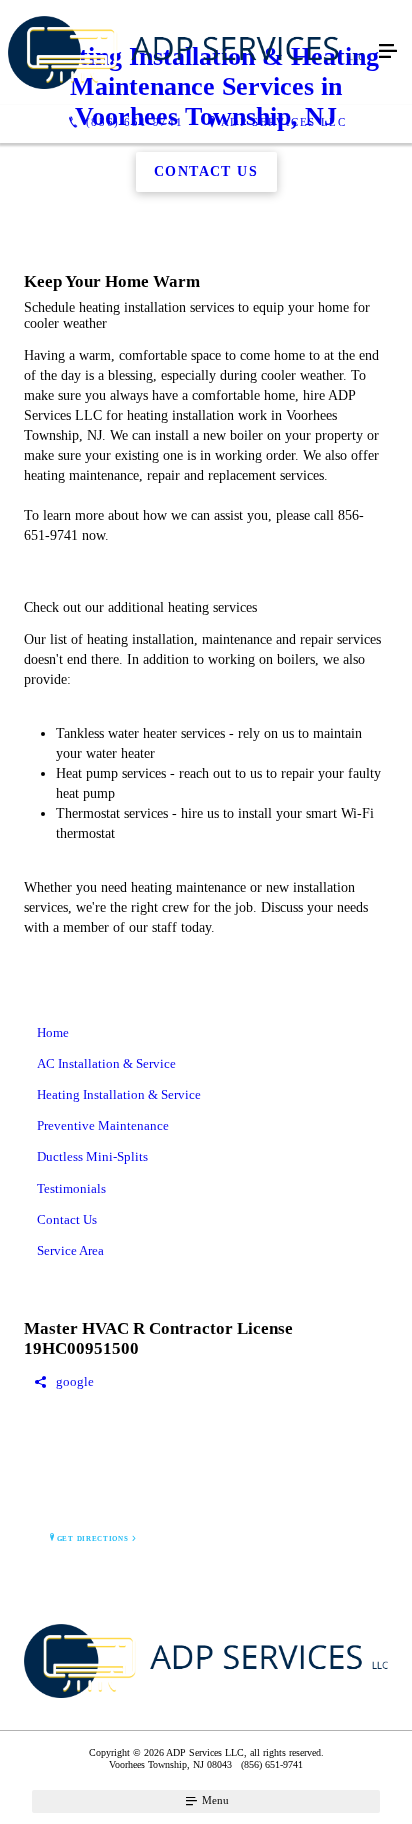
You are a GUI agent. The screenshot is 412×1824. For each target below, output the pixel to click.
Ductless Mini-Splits (92, 1156)
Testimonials (71, 1188)
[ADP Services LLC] (186, 52)
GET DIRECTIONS (93, 1539)
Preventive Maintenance (103, 1125)
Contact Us (67, 1219)
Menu (214, 1800)
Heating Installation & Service (119, 1094)
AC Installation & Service (106, 1063)
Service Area (70, 1250)
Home (53, 1032)
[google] (206, 1382)
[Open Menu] (388, 52)
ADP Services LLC (284, 122)
